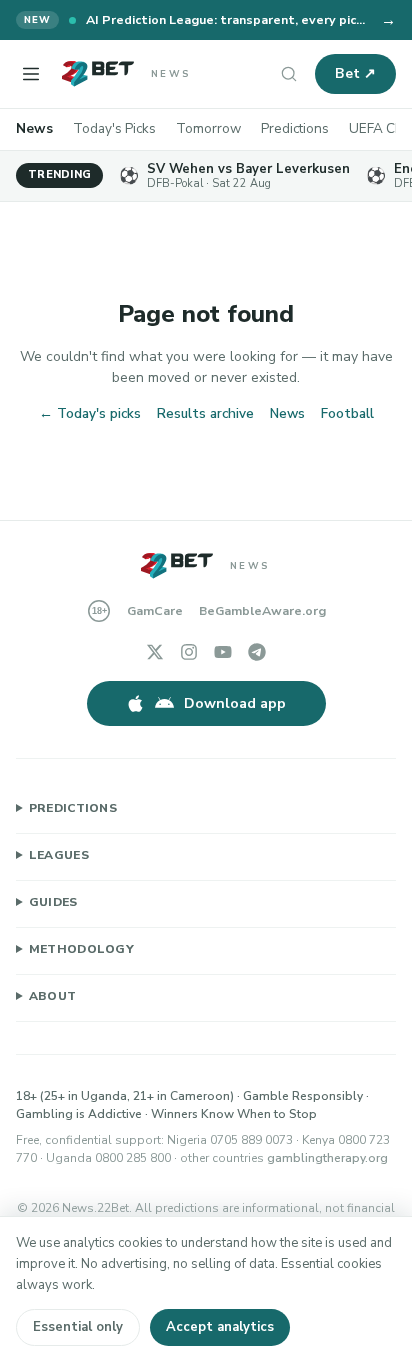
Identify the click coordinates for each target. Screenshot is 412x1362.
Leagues (59, 855)
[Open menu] (31, 74)
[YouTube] (223, 652)
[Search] (289, 74)
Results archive (205, 413)
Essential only (78, 1327)
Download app (235, 703)
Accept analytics (220, 1327)
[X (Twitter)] (155, 652)
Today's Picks (114, 128)
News (34, 128)
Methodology (81, 949)
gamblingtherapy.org (327, 1158)
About (53, 996)
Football (347, 413)
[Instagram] (189, 652)
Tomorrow (208, 128)
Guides (53, 902)
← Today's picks (90, 413)
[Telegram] (257, 652)
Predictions (295, 128)
